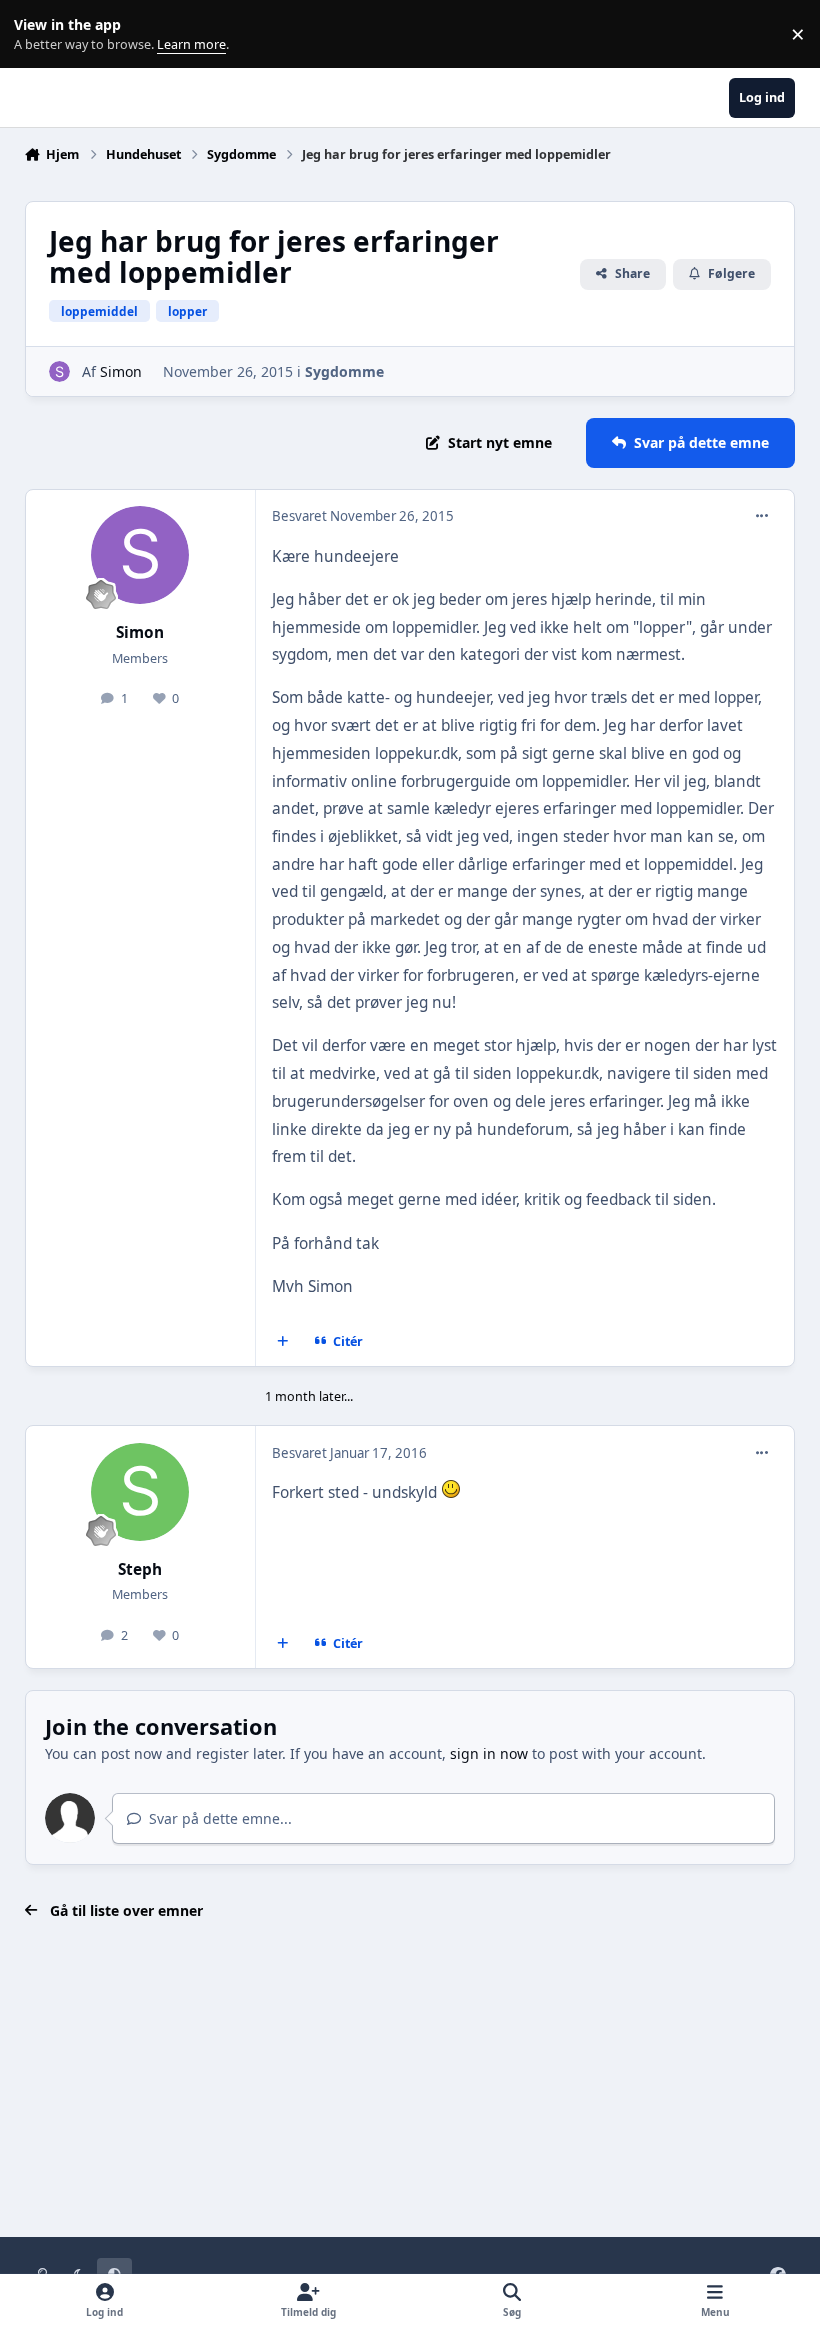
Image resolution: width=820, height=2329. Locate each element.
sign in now (489, 1753)
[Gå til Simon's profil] (59, 371)
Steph (140, 1569)
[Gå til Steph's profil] (140, 1492)
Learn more (38, 34)
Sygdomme (344, 371)
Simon (121, 371)
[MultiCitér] (282, 1342)
